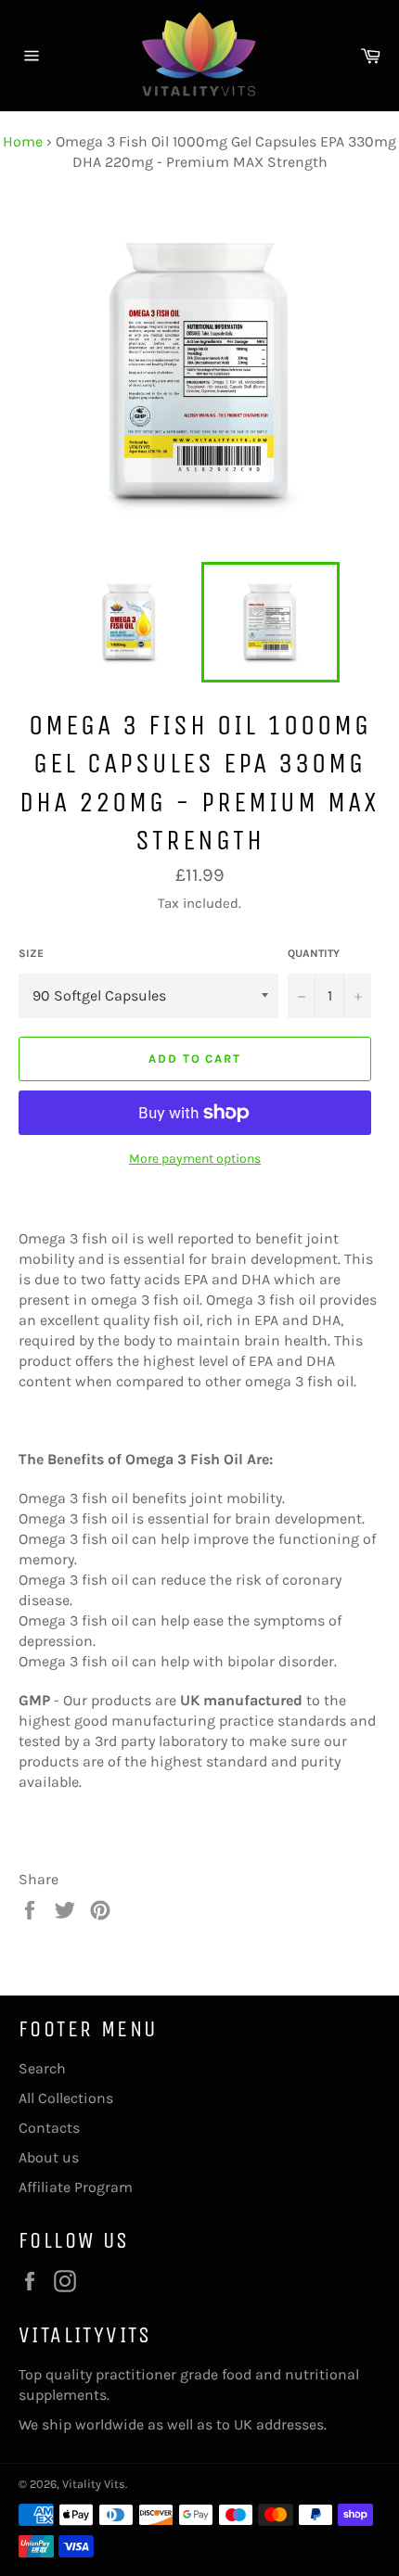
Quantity (314, 953)
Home (23, 141)
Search (42, 2068)
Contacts (49, 2128)
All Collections (66, 2098)
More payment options (195, 1159)
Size (31, 953)
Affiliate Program (76, 2187)
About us (49, 2157)
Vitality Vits (94, 2484)
